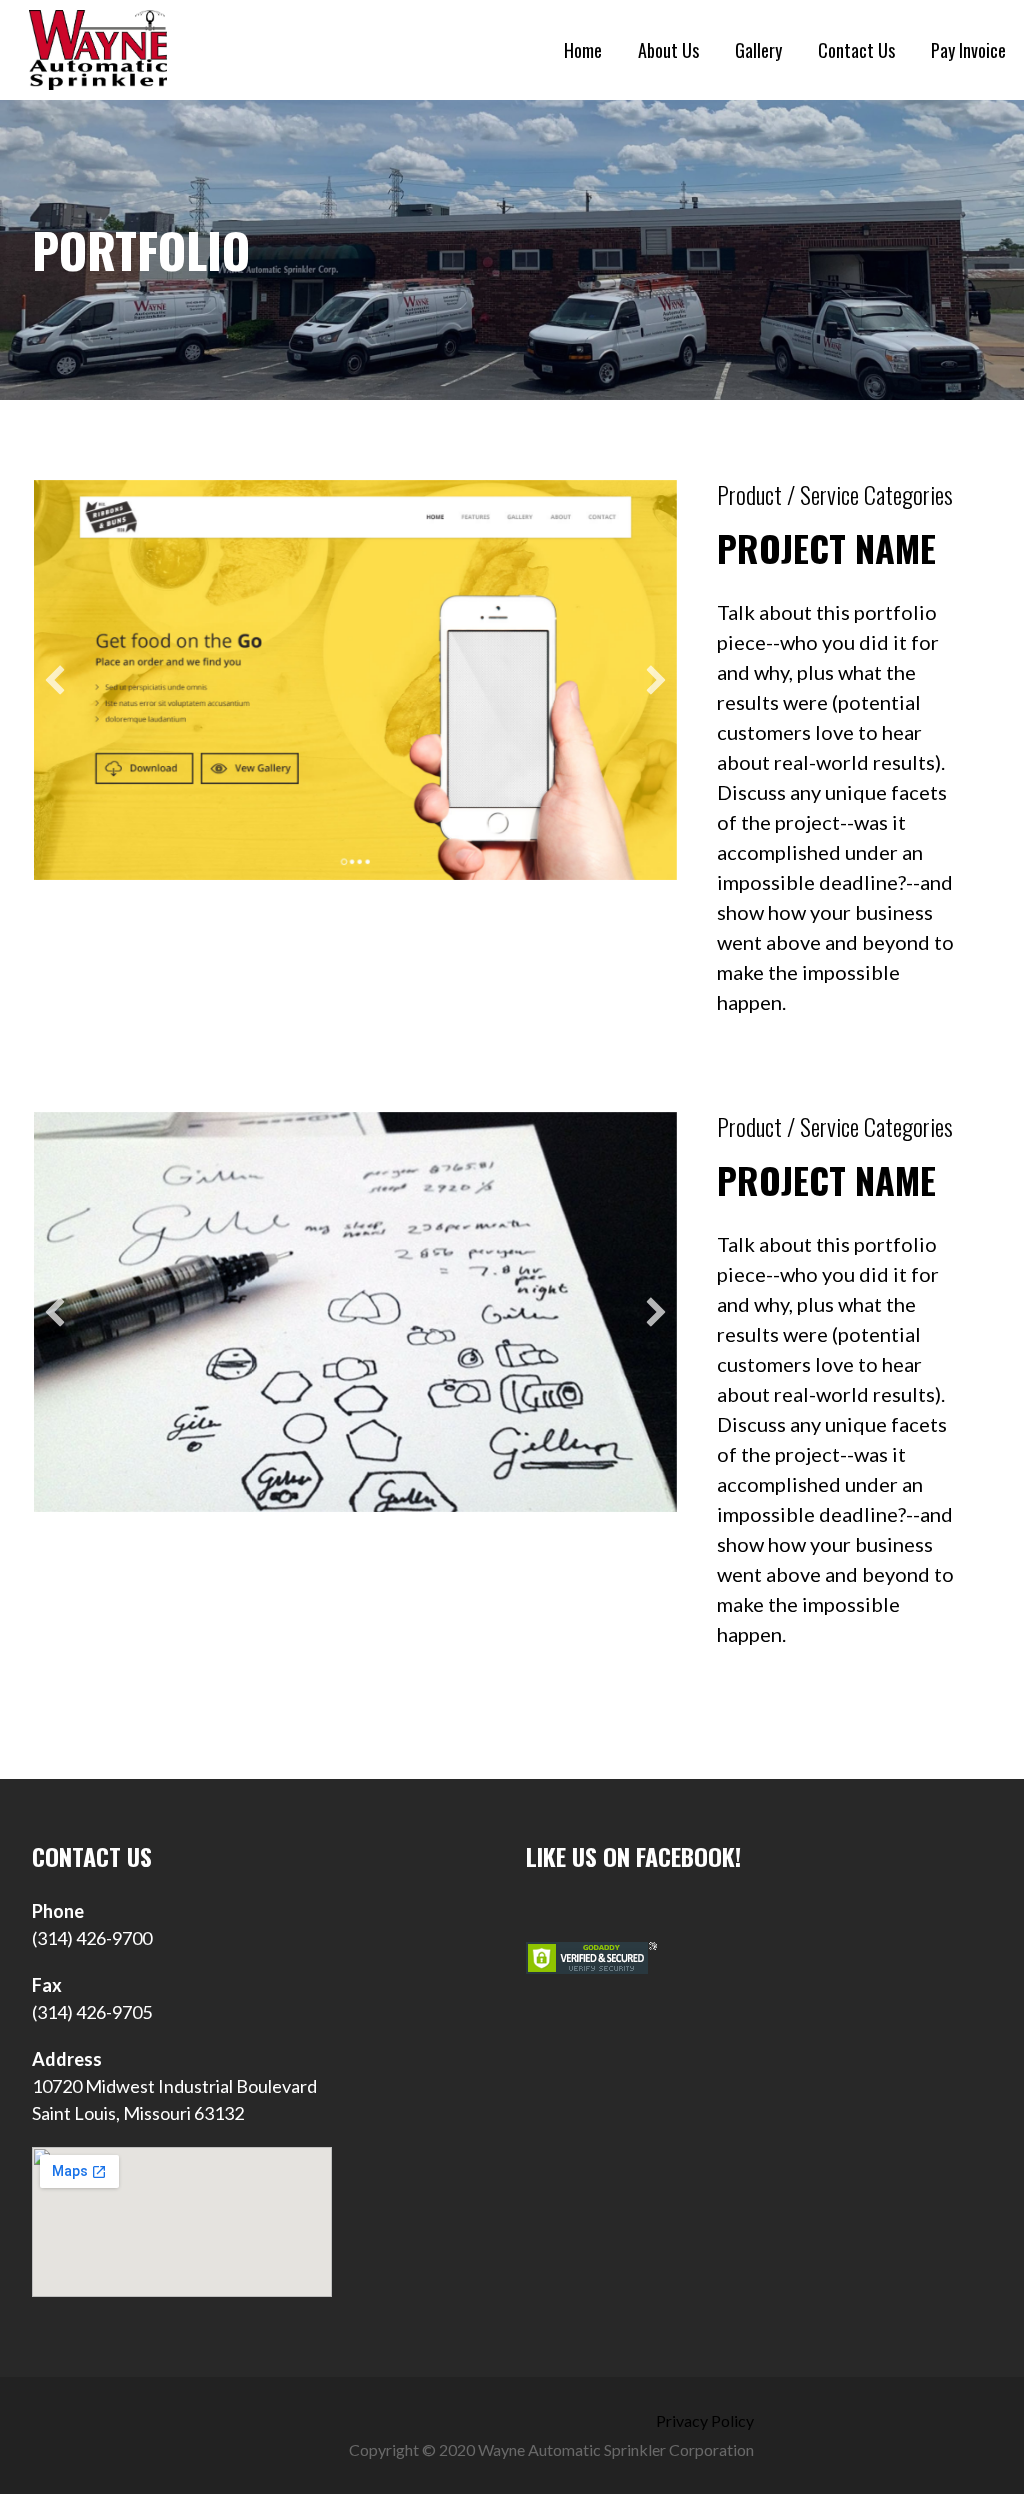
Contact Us (856, 50)
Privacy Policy (705, 2420)
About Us (668, 50)
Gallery (758, 50)
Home (583, 50)
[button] (55, 680)
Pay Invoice (968, 50)
